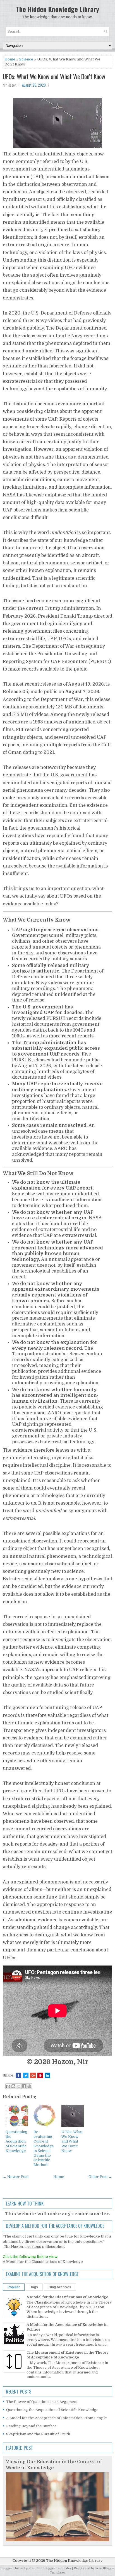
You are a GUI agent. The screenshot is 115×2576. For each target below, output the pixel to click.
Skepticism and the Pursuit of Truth (38, 2434)
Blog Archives (60, 2287)
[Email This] (8, 2086)
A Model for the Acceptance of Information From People (57, 2418)
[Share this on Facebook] (18, 2075)
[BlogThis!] (13, 2086)
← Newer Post (16, 2177)
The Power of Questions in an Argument (42, 2402)
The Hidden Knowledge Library (57, 9)
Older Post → (100, 2177)
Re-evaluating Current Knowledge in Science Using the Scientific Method (44, 2148)
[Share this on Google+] (33, 2075)
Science (26, 59)
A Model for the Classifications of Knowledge (43, 2262)
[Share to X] (19, 2086)
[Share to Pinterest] (29, 2086)
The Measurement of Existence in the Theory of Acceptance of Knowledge (68, 2355)
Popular (14, 2287)
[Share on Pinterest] (40, 2075)
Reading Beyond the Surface (31, 2426)
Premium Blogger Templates (50, 2568)
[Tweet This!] (26, 2075)
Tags (34, 2287)
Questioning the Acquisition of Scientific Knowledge (16, 2141)
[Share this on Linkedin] (47, 2075)
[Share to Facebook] (24, 2086)
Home (10, 59)
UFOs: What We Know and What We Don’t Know (54, 76)
